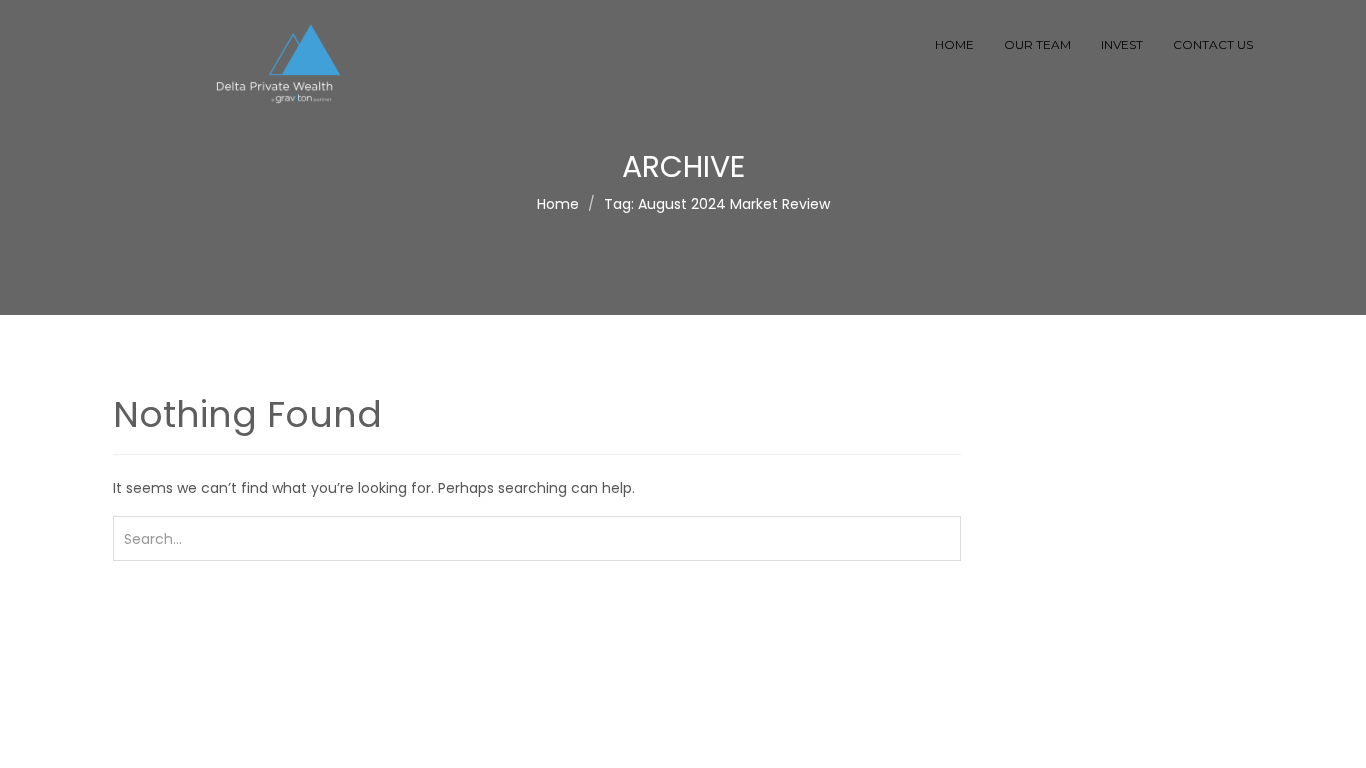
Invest (1122, 44)
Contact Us (1213, 44)
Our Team (1037, 44)
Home (954, 44)
